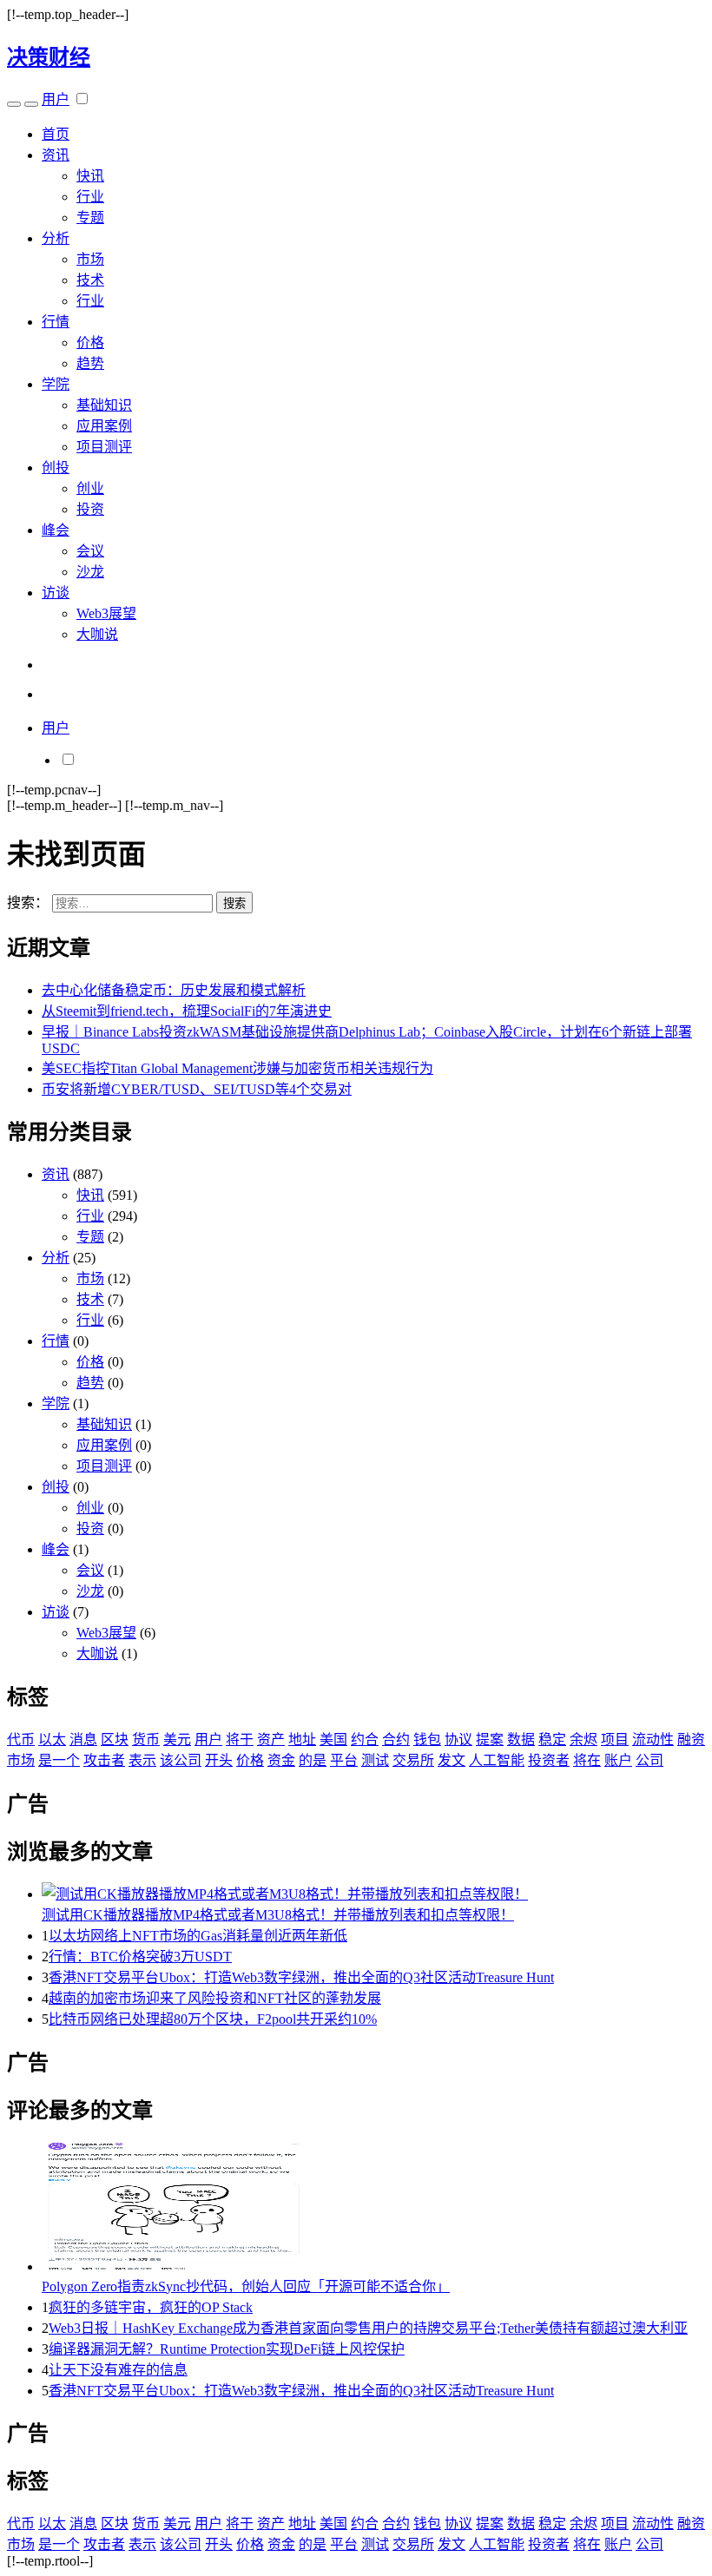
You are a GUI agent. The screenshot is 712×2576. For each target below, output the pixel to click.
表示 (142, 1760)
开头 (219, 1760)
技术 (90, 280)
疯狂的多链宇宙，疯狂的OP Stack (151, 2307)
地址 (302, 1739)
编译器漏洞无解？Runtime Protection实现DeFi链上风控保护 (227, 2349)
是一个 (59, 1760)
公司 (649, 1760)
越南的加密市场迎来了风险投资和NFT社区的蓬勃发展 (215, 1998)
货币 (146, 1739)
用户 (56, 99)
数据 (521, 1739)
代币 (21, 1739)
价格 (90, 343)
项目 (615, 1739)
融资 (691, 1739)
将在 (587, 1760)
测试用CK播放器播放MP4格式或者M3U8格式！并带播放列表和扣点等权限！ (278, 1915)
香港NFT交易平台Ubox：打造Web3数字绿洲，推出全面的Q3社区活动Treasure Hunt (301, 1977)
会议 (90, 551)
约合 (365, 1739)
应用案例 (104, 426)
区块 (115, 1739)
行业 (90, 197)
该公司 (181, 1760)
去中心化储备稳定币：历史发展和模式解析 (174, 990)
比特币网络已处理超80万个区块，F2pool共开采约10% (213, 2019)
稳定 (552, 1739)
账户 (618, 1760)
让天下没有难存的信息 (118, 2370)
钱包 (427, 1739)
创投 (56, 468)
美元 (177, 1739)
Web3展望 (106, 613)
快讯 (90, 176)
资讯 (56, 155)
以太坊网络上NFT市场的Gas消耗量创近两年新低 (198, 1936)
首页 (56, 134)
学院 (56, 384)
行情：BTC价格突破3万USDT (140, 1957)
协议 (458, 1739)
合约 (396, 1739)
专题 (90, 217)
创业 (90, 488)
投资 (90, 509)
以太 (52, 1739)
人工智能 (497, 1760)
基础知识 (104, 405)
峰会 (56, 530)
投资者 (549, 1760)
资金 (281, 1760)
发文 (452, 1760)
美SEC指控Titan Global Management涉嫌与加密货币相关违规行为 (237, 1068)
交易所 (413, 1760)
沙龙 (90, 572)
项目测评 (104, 447)
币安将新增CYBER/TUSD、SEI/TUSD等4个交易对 (197, 1089)
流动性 (653, 1739)
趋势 (90, 363)
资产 (271, 1739)
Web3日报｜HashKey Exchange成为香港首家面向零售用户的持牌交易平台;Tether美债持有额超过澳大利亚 (368, 2328)
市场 (90, 259)
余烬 (583, 1739)
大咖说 (97, 634)
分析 (56, 238)
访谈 (56, 593)
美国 (333, 1739)
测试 (375, 1760)
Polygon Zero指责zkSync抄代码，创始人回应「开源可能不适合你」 (246, 2286)
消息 (83, 1739)
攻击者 (104, 1760)
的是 (313, 1760)
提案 (490, 1739)
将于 (240, 1739)
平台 (344, 1760)
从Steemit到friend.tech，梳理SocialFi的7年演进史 (187, 1011)
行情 (56, 322)
